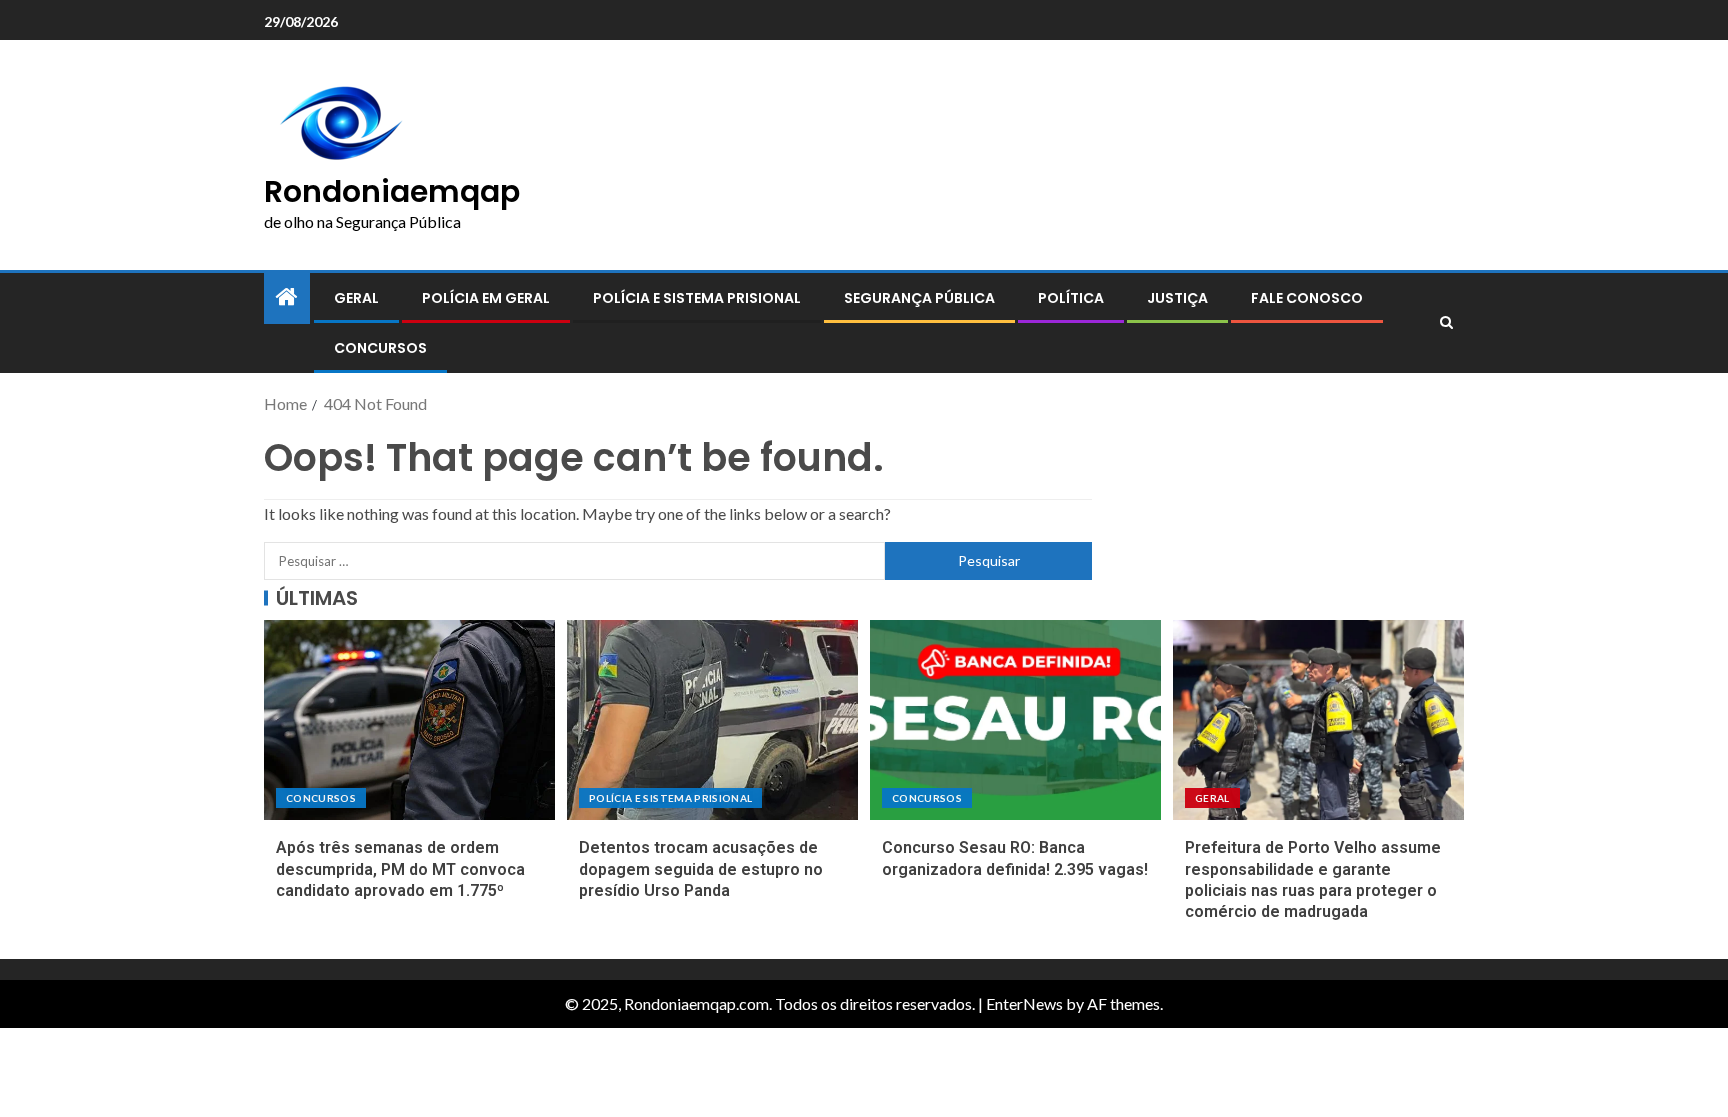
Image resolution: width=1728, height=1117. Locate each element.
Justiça (1177, 298)
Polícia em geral (486, 298)
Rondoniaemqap (392, 191)
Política (1071, 298)
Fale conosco (1307, 298)
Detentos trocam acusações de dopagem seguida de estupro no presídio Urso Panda (701, 869)
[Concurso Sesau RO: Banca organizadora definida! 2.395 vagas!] (1015, 720)
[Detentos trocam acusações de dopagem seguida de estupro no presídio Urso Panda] (712, 720)
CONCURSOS (380, 348)
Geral (356, 298)
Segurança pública (919, 298)
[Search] (1446, 323)
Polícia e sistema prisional (697, 298)
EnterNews (1024, 1003)
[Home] (287, 297)
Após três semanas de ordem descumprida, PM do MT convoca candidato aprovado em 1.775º (400, 869)
